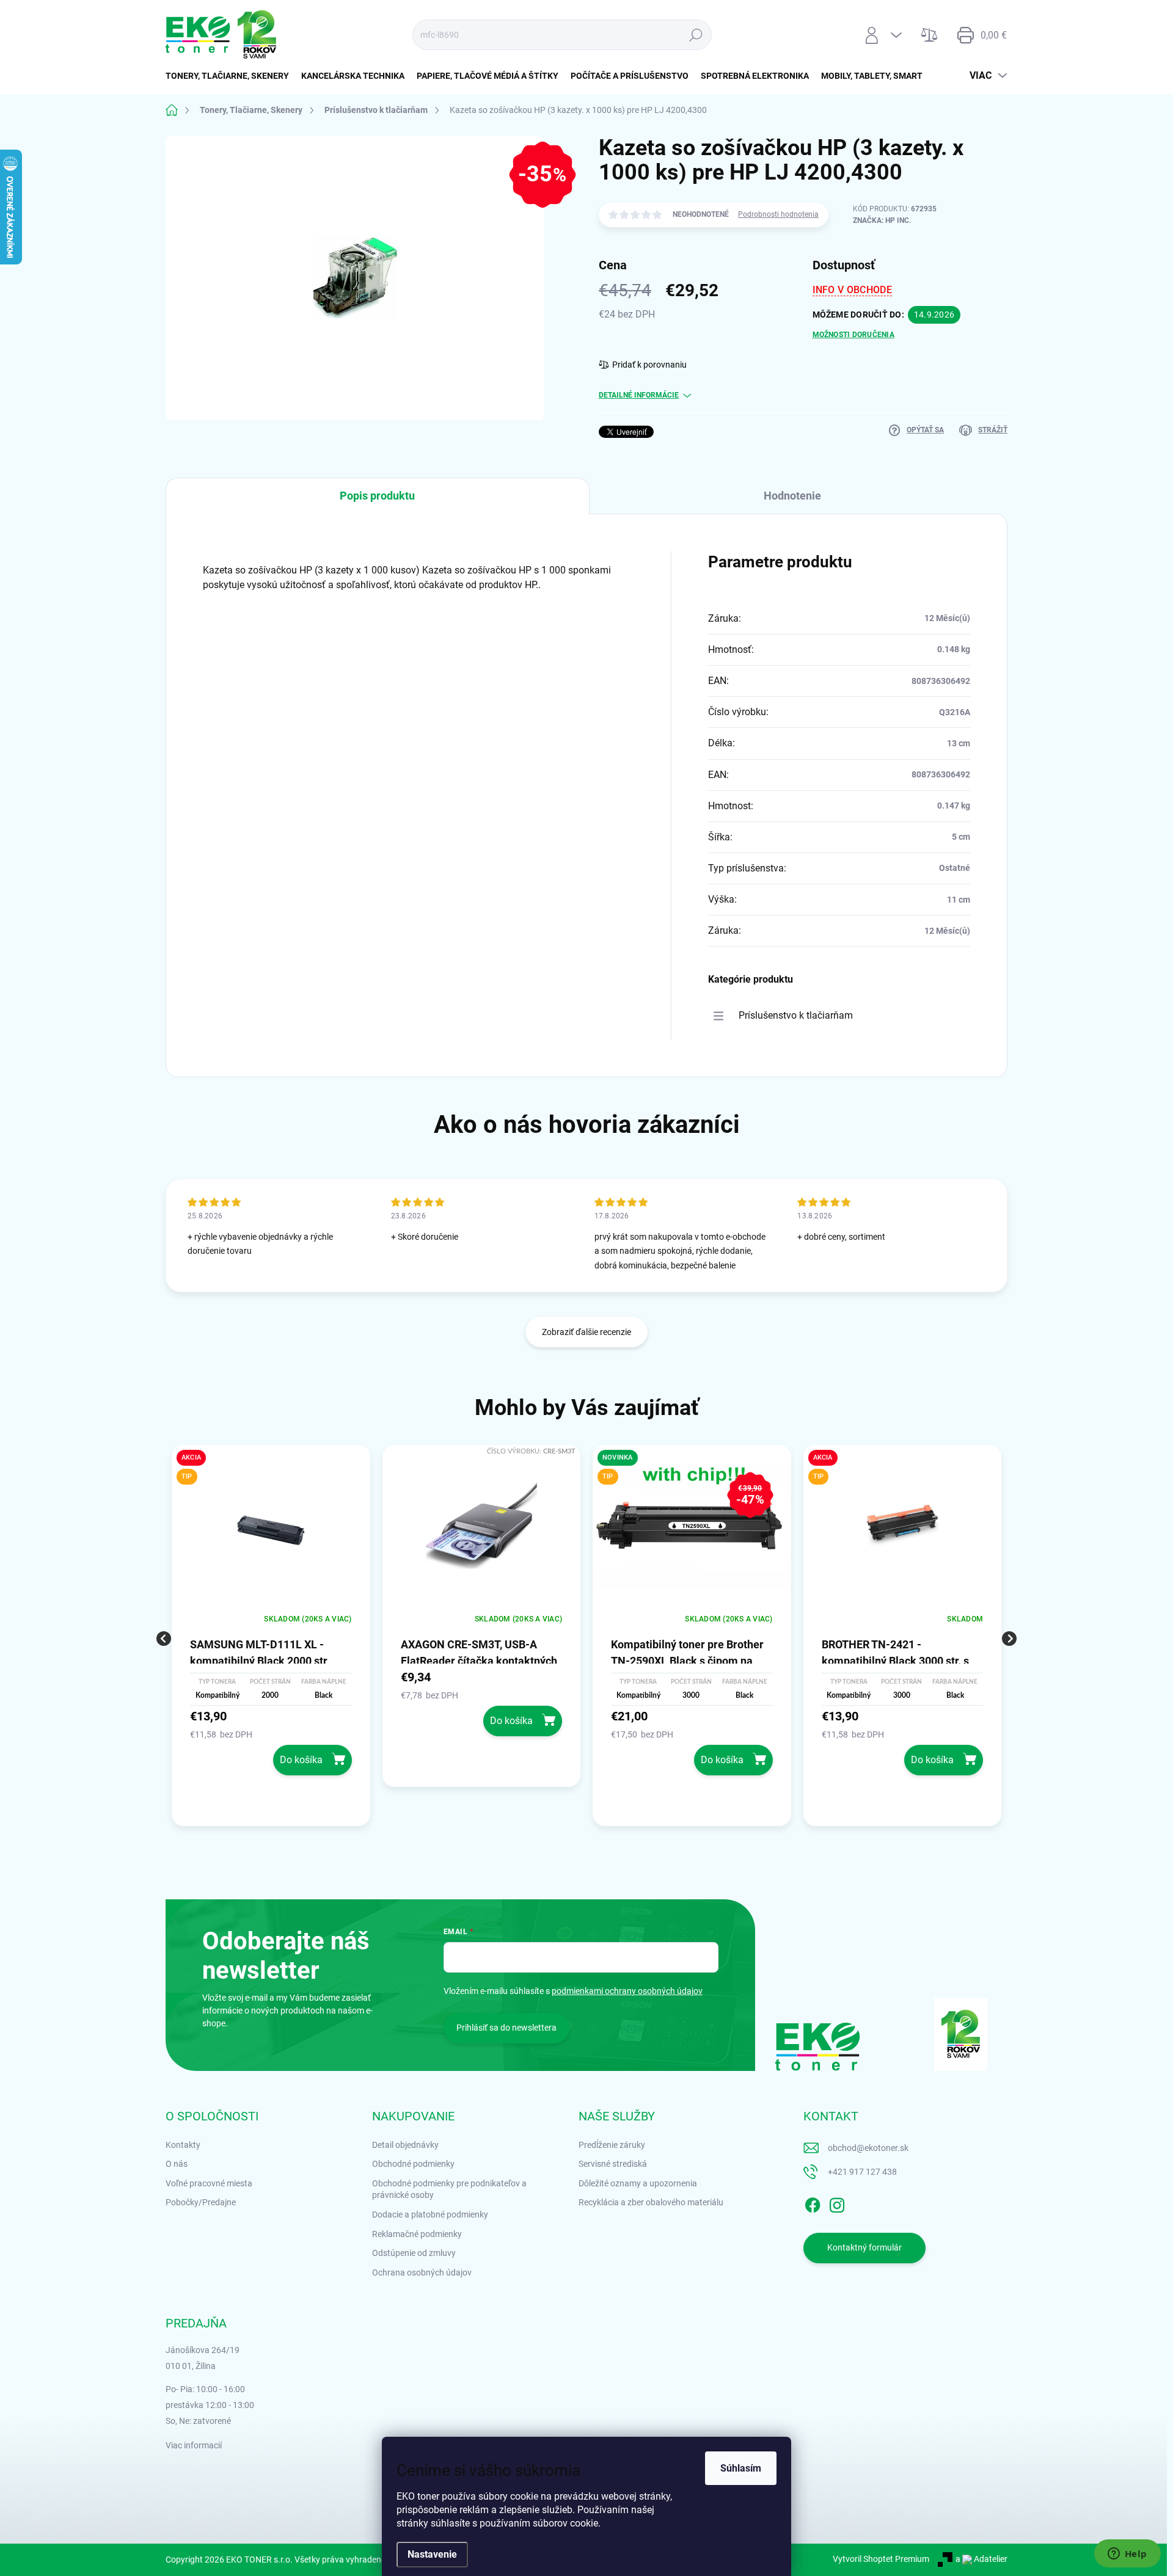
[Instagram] (837, 2203)
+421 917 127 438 (862, 2172)
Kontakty (183, 2145)
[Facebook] (813, 2203)
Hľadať (696, 35)
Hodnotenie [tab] (792, 496)
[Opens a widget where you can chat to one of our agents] (1127, 2555)
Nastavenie (432, 2554)
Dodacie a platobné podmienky (430, 2214)
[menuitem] (230, 76)
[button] (271, 1741)
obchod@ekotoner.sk (868, 2148)
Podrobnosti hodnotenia (778, 214)
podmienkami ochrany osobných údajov (627, 1991)
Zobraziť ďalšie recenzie (586, 1332)
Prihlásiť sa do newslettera (506, 2028)
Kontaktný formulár (864, 2247)
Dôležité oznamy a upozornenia (638, 2183)
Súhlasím (741, 2468)
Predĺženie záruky (612, 2145)
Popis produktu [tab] (377, 496)
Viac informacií (194, 2445)
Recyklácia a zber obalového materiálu (651, 2202)
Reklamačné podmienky (417, 2234)
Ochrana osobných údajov (422, 2272)
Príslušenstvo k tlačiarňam (796, 1015)
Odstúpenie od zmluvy (414, 2253)
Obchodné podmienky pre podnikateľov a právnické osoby (449, 2189)
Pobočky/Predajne (201, 2202)
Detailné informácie (639, 395)
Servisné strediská (613, 2164)
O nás (177, 2164)
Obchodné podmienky (413, 2164)
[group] (271, 1639)
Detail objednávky (405, 2145)
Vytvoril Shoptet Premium (881, 2559)
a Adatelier (981, 2559)
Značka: (882, 220)
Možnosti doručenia (853, 335)
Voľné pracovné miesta (209, 2183)
